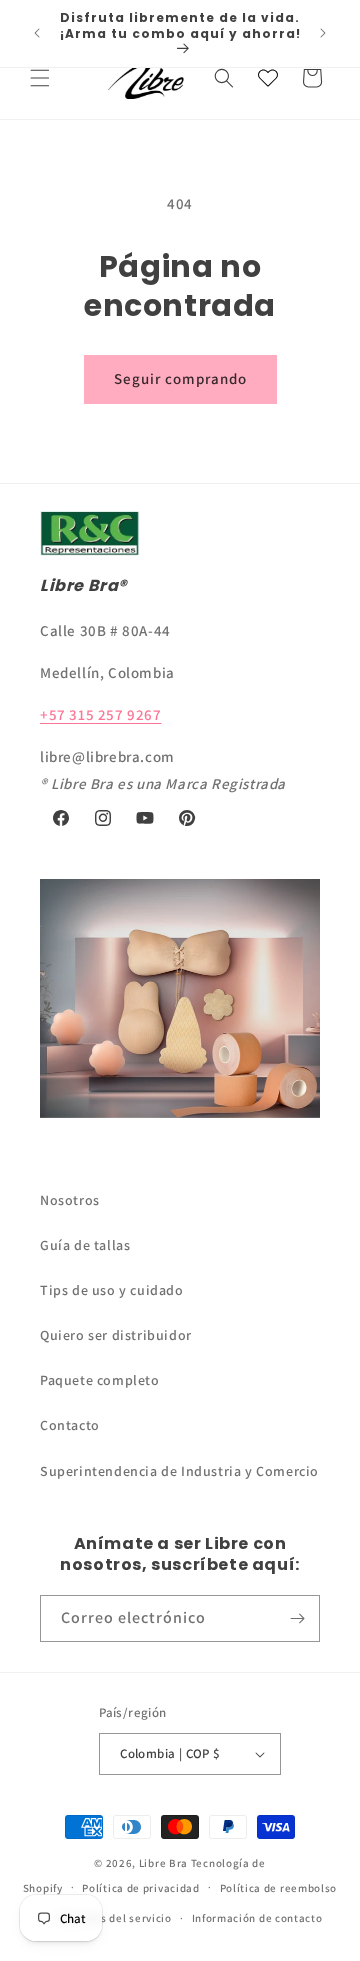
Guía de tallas (85, 1245)
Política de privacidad (140, 1888)
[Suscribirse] (297, 1618)
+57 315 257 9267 (101, 714)
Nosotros (70, 1200)
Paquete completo (100, 1380)
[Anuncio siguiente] (323, 33)
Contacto (70, 1425)
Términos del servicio (114, 1918)
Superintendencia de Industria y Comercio (179, 1471)
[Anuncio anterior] (37, 33)
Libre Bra (163, 1863)
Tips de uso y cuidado (112, 1290)
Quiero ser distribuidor (116, 1335)
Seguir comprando (180, 378)
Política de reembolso (279, 1888)
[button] (40, 78)
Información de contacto (257, 1918)
